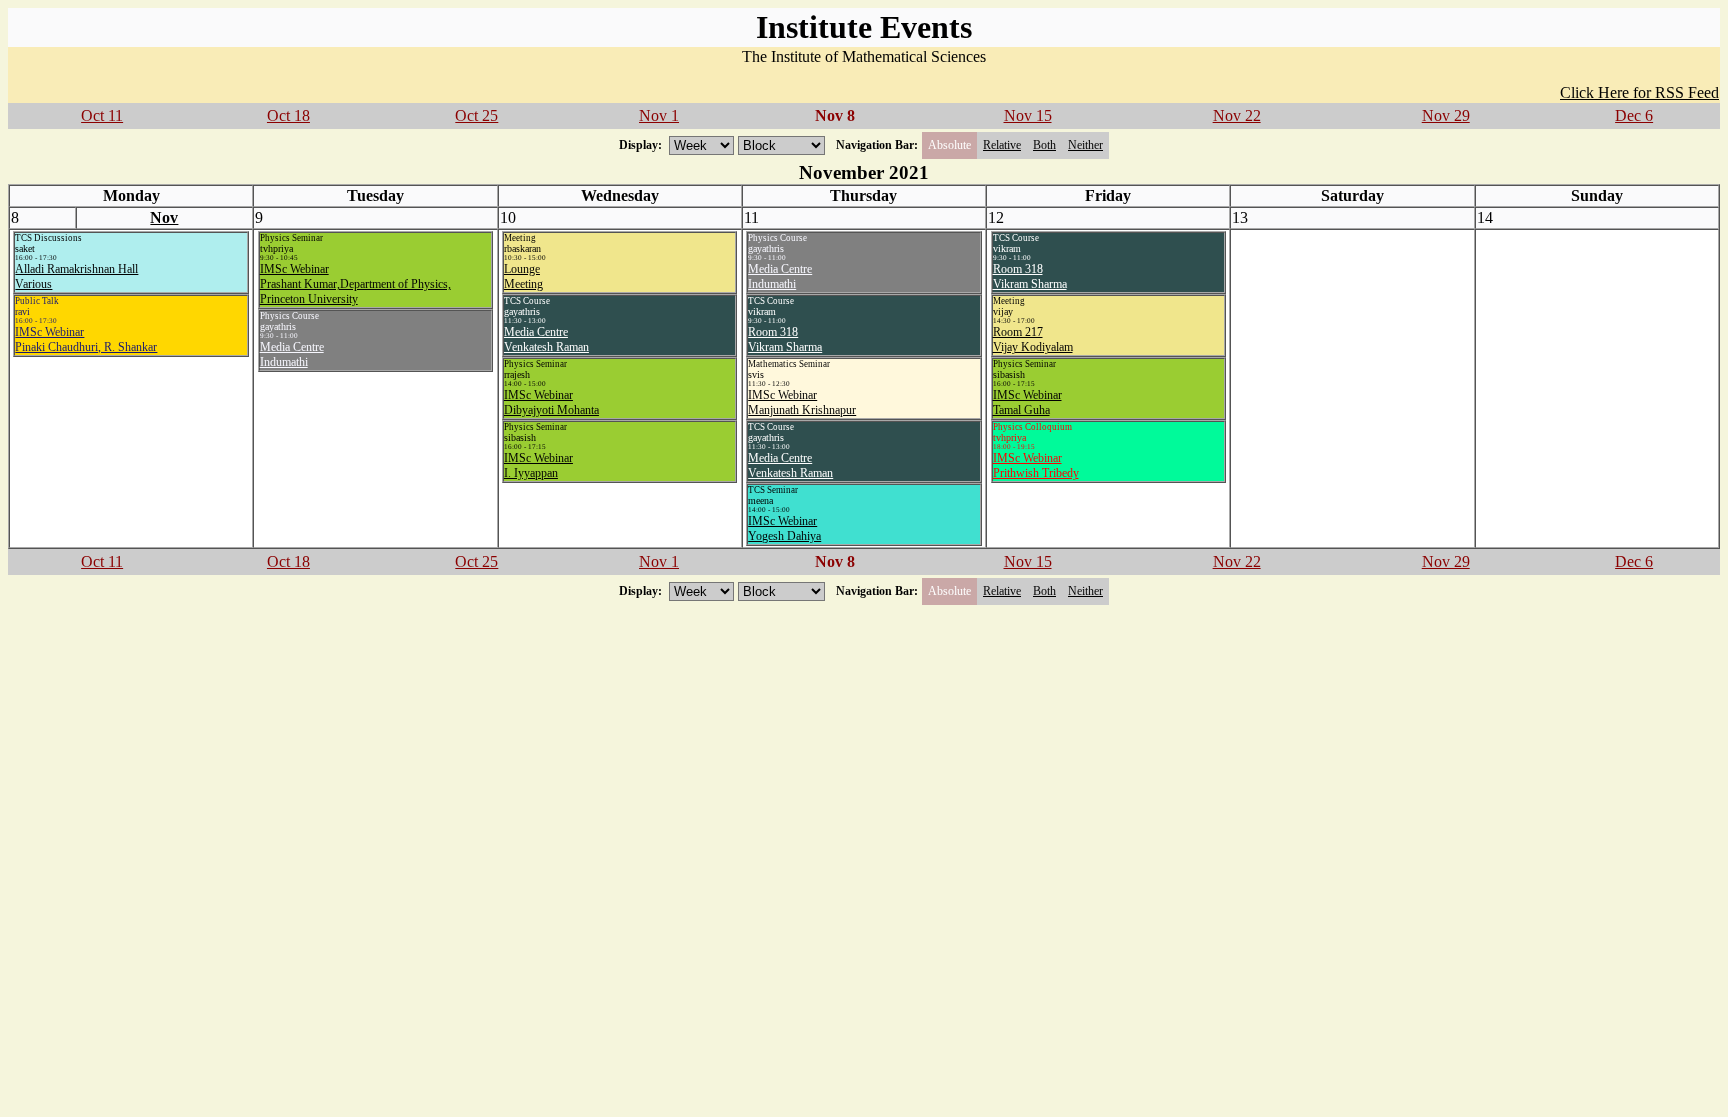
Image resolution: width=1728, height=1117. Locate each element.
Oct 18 (288, 115)
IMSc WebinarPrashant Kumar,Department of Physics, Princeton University (355, 284)
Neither (1085, 145)
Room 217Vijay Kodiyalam (1033, 339)
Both (1044, 145)
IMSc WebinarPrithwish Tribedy (1036, 465)
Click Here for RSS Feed (1639, 92)
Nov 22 (1237, 115)
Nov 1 (659, 115)
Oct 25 (476, 115)
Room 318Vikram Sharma (785, 339)
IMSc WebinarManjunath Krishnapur (802, 402)
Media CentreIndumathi (292, 354)
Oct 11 (102, 115)
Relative (1002, 145)
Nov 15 (1028, 115)
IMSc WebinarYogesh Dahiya (784, 528)
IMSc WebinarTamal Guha (1027, 402)
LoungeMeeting (523, 276)
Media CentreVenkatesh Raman (546, 339)
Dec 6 (1634, 115)
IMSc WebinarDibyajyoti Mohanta (551, 402)
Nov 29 (1446, 115)
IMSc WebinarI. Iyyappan (538, 465)
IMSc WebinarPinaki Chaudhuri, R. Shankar (86, 339)
